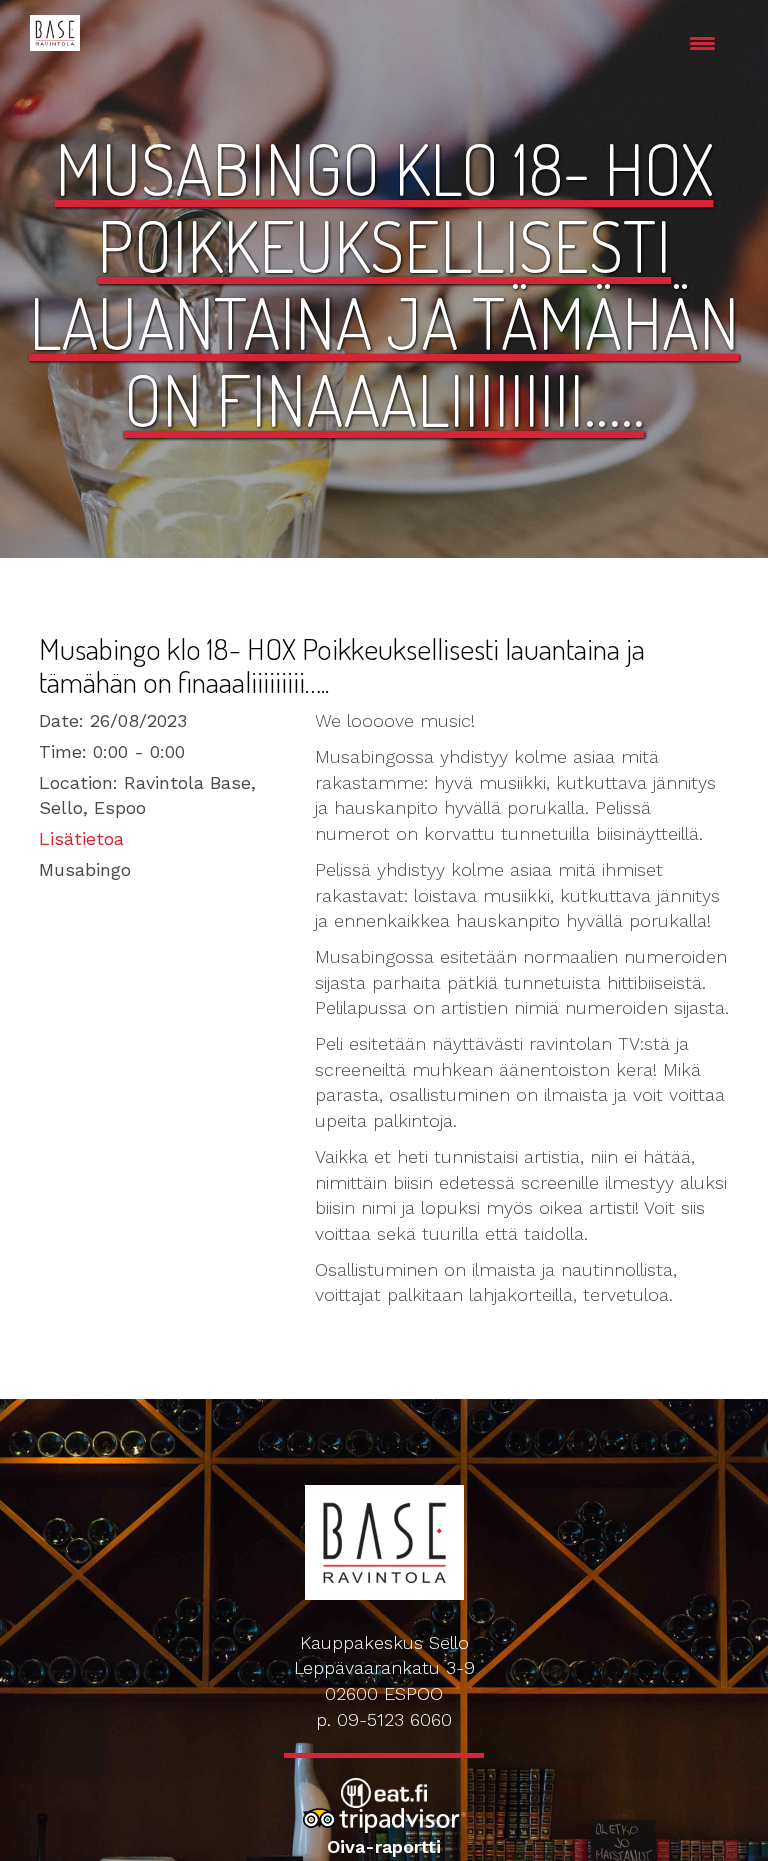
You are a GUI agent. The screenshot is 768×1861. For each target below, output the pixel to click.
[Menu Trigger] (702, 42)
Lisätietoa (81, 838)
